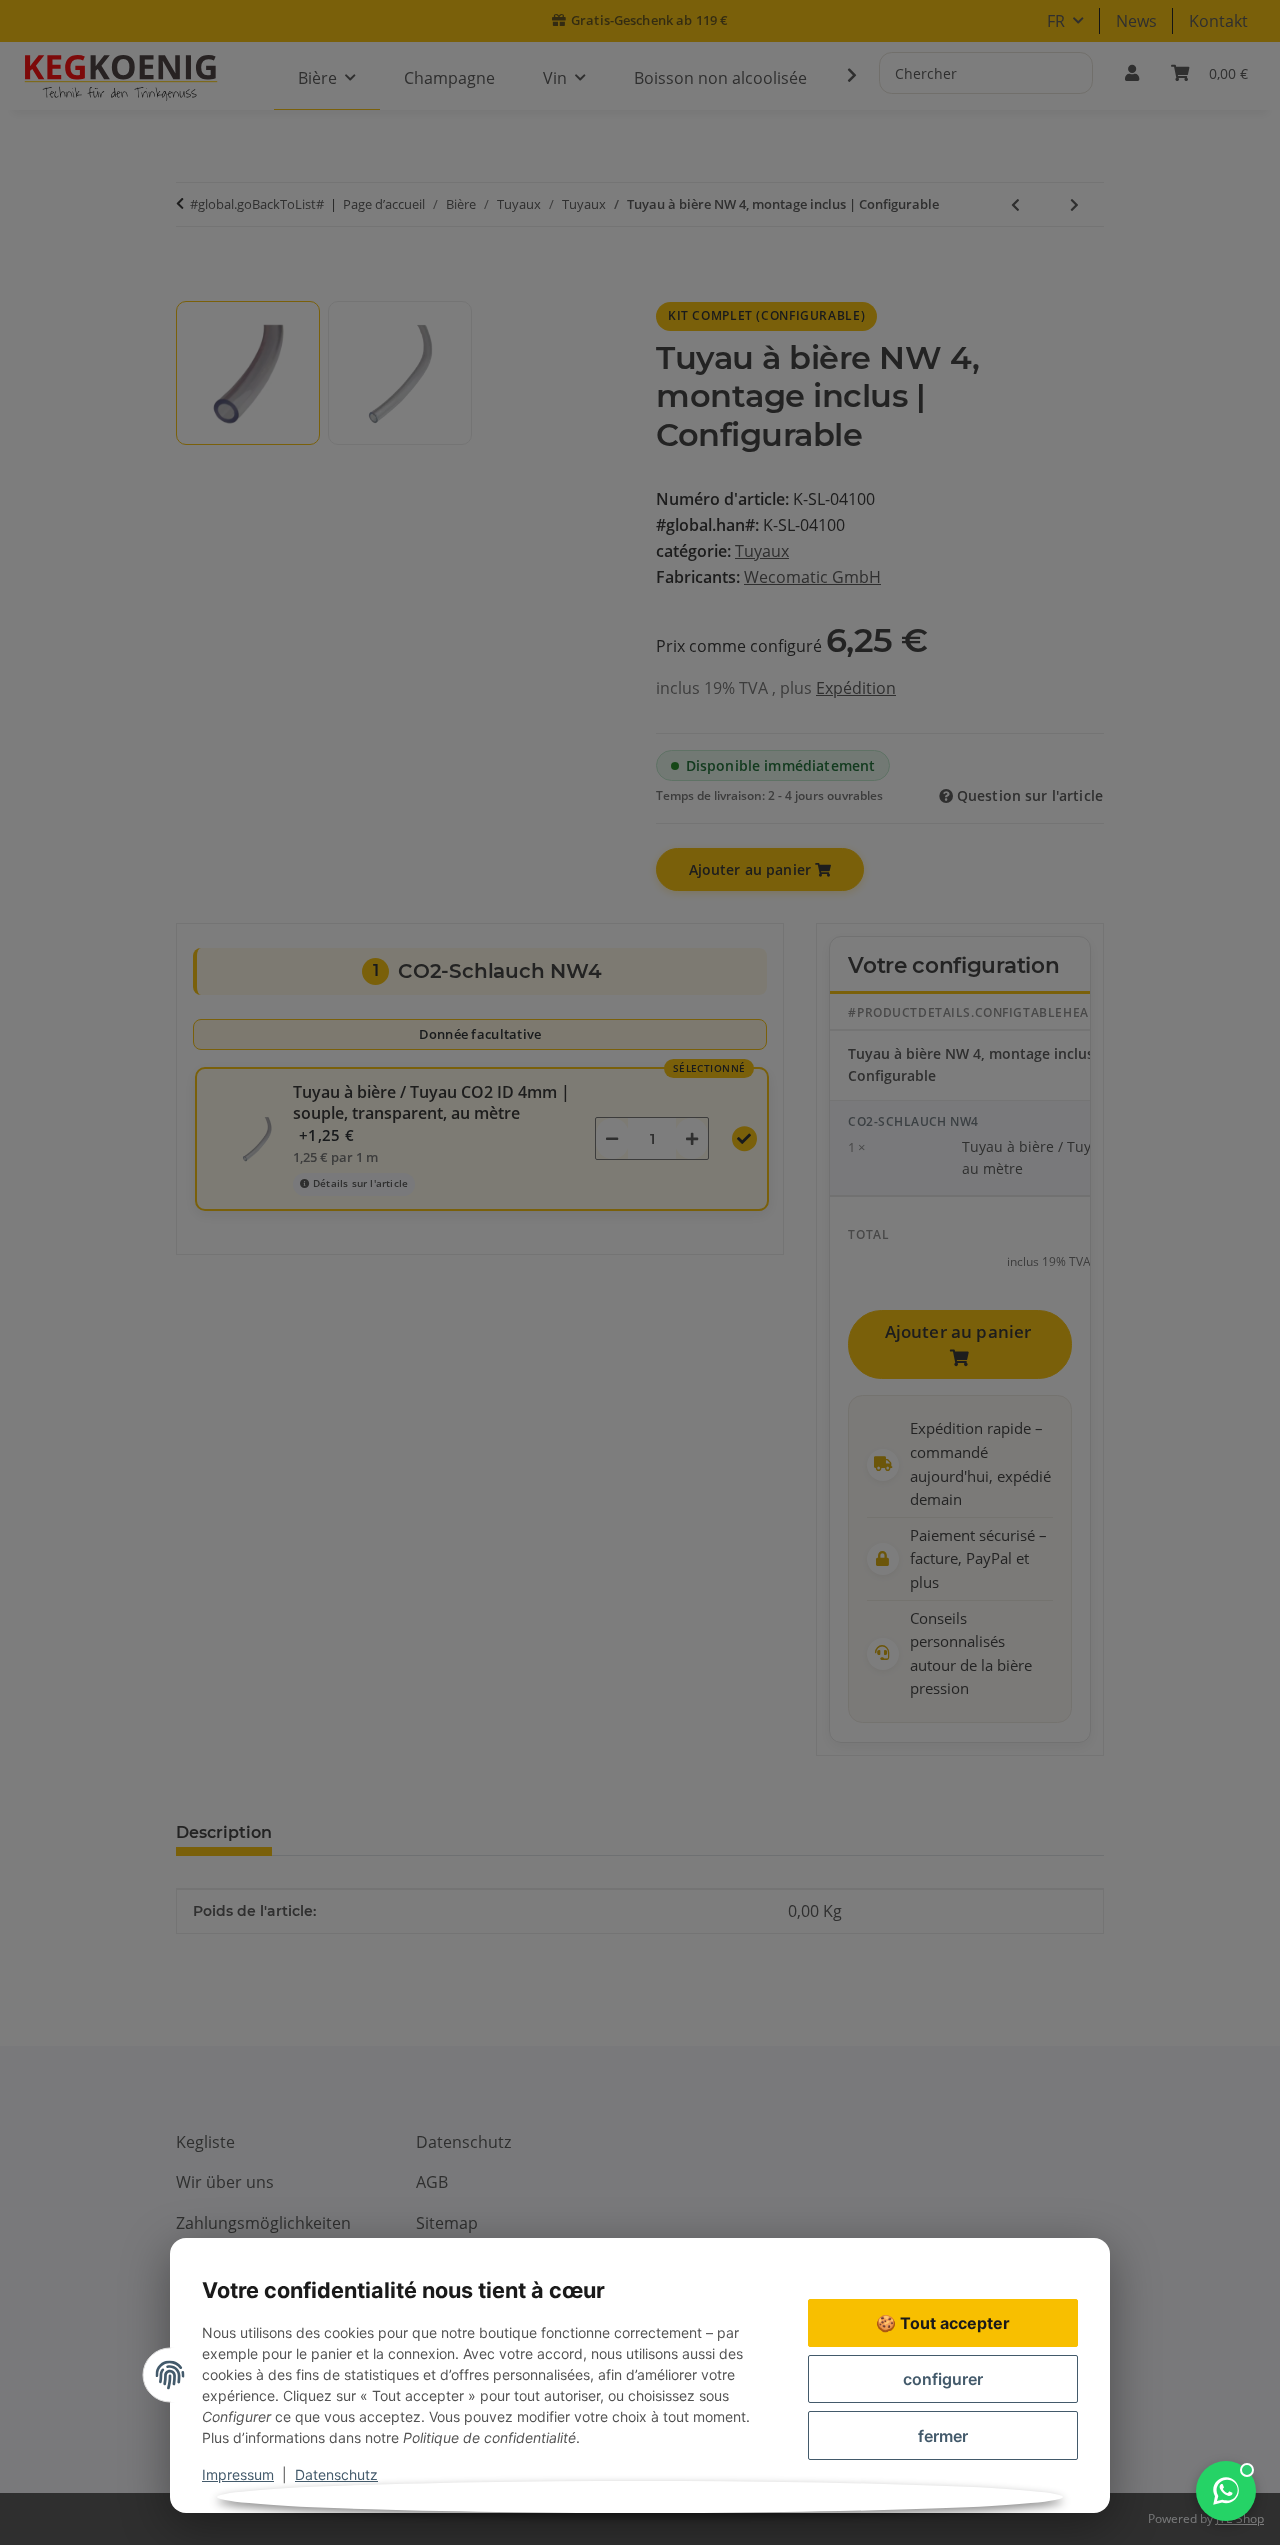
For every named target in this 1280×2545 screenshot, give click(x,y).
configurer (943, 2379)
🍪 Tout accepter (943, 2323)
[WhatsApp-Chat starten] (1226, 2491)
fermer (943, 2436)
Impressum (238, 2474)
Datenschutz (336, 2474)
